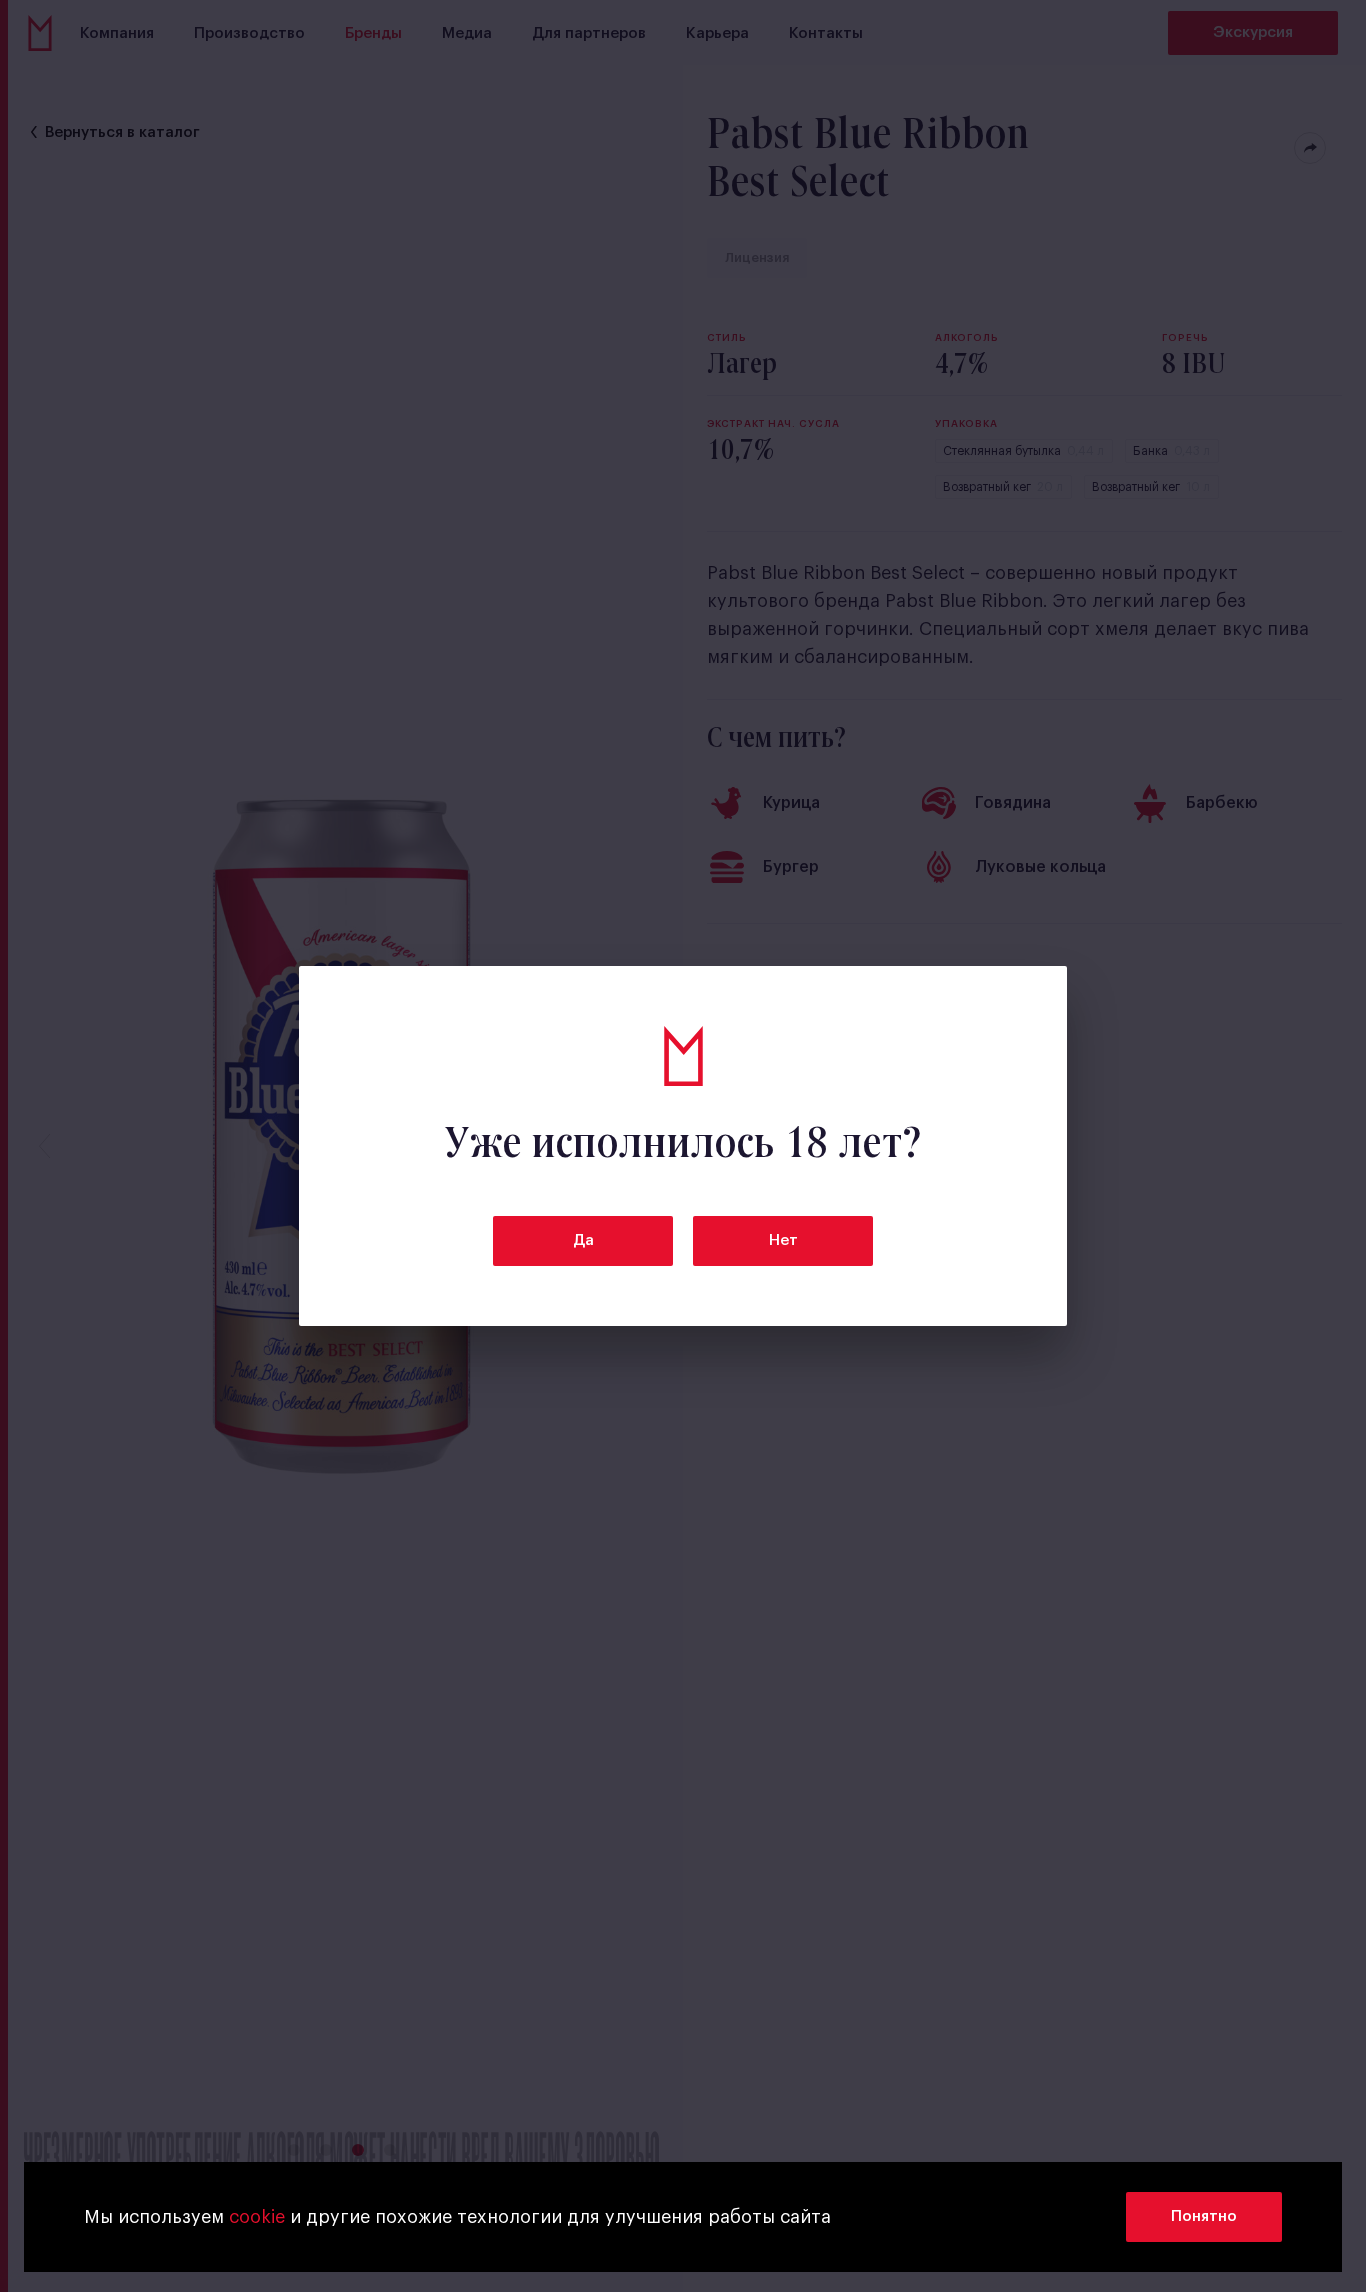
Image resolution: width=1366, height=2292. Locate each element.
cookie (257, 2217)
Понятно (1204, 2216)
